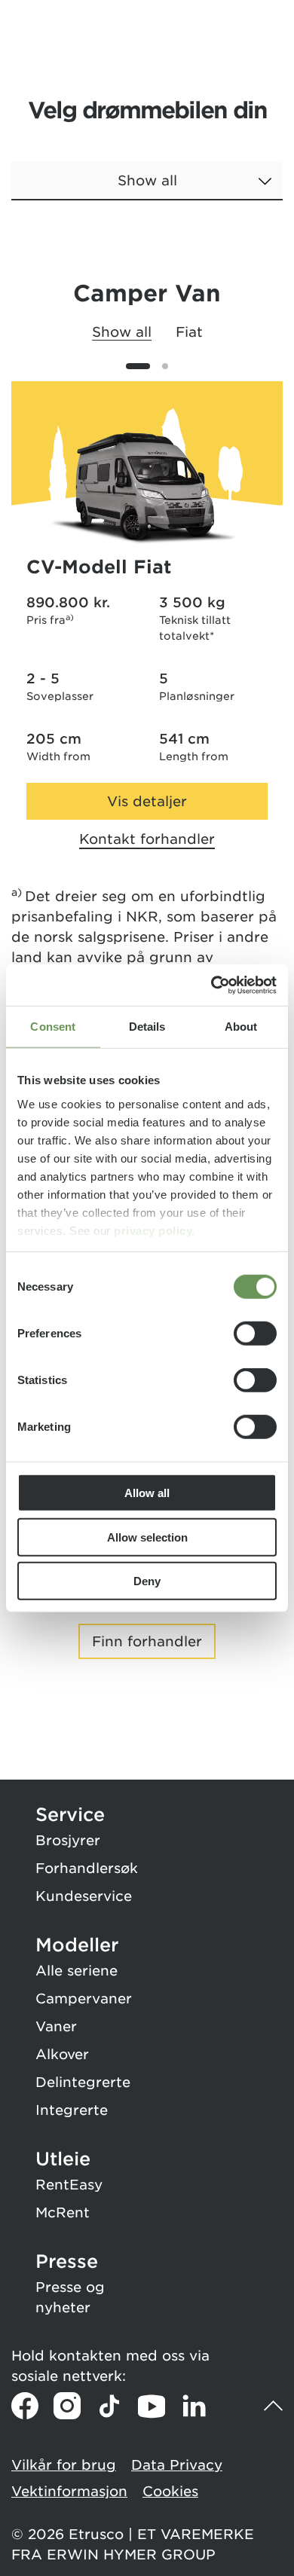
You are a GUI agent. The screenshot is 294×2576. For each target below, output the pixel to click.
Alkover (62, 2054)
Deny (147, 1581)
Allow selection (147, 1537)
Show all (122, 332)
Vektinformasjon (69, 2491)
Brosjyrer (68, 1840)
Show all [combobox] (147, 180)
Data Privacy (177, 2465)
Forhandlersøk (87, 1868)
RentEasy (69, 2185)
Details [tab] (147, 1027)
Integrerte (72, 2110)
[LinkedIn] (194, 2406)
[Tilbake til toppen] (273, 2406)
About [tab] (241, 1027)
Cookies (170, 2491)
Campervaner (84, 1998)
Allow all (147, 1493)
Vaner (56, 2026)
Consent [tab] (53, 1027)
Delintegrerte (83, 2082)
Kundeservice (84, 1896)
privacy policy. (155, 1230)
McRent (63, 2212)
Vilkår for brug (64, 2465)
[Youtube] (152, 2406)
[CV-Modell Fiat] (147, 488)
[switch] (255, 1334)
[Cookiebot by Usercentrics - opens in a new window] (211, 985)
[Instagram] (67, 2406)
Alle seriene (77, 1971)
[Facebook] (25, 2406)
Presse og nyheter (70, 2297)
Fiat (189, 332)
